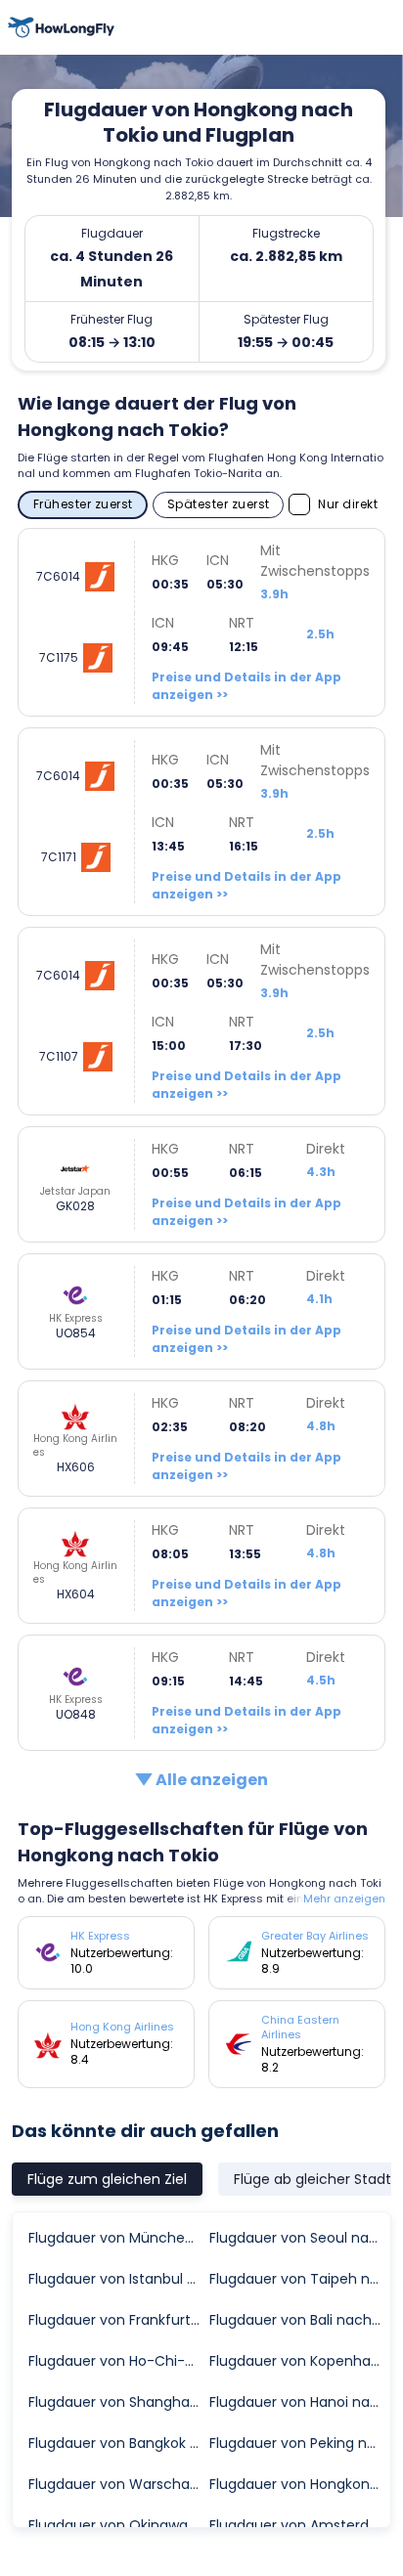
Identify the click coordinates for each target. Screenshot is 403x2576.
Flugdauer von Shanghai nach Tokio (118, 2402)
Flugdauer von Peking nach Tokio (299, 2443)
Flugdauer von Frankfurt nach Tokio (118, 2320)
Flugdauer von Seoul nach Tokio (299, 2238)
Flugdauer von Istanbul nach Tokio (118, 2279)
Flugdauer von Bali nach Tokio (299, 2320)
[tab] (107, 2179)
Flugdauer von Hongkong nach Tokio (299, 2484)
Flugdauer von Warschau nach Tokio (118, 2484)
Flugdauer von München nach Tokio (118, 2238)
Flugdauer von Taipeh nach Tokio (299, 2279)
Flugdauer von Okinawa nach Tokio (118, 2525)
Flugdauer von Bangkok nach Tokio (118, 2443)
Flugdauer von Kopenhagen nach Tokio (299, 2361)
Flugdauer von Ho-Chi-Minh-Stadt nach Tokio (118, 2361)
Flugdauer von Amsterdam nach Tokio (299, 2525)
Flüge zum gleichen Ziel (107, 2179)
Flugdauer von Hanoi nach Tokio (299, 2402)
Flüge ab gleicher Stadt (313, 2179)
